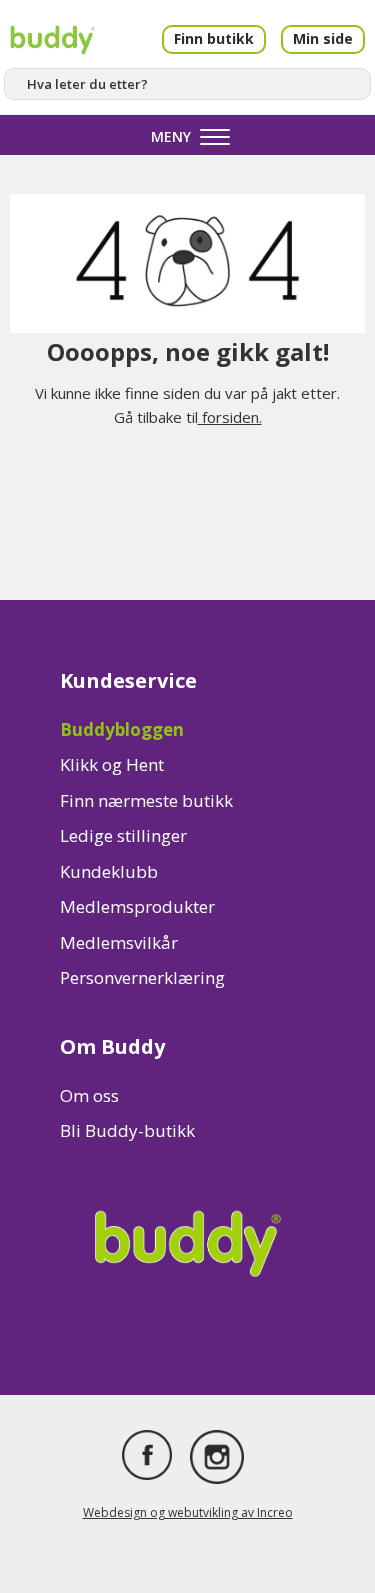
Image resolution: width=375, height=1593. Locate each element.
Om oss (89, 1095)
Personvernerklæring (142, 977)
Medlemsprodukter (137, 906)
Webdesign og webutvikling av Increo (188, 1512)
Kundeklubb (109, 871)
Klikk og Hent (112, 764)
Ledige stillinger (123, 835)
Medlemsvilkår (119, 942)
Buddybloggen (122, 729)
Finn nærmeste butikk (146, 800)
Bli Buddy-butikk (127, 1130)
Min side (323, 38)
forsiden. (230, 417)
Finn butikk (214, 38)
